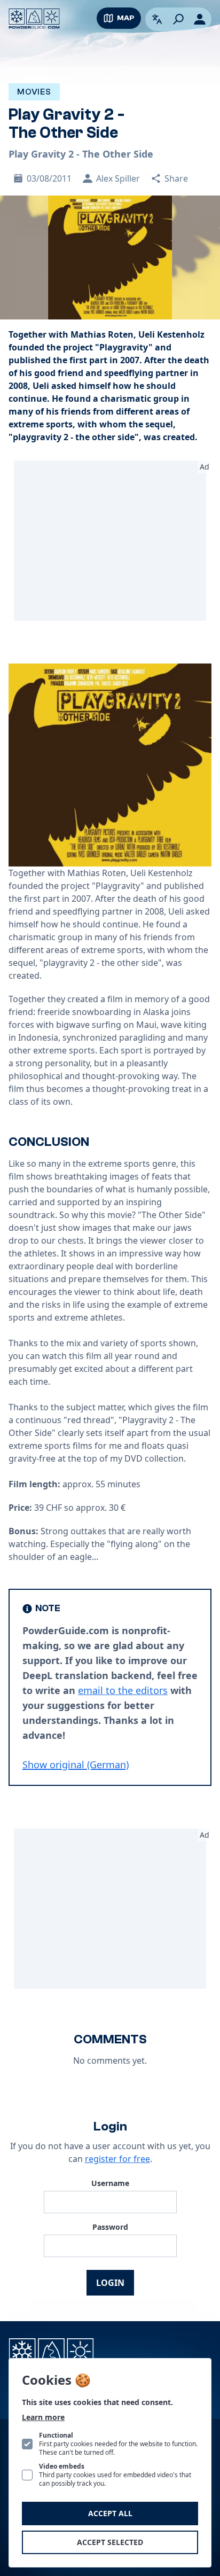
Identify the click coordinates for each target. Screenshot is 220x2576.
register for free (117, 2159)
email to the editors (123, 1690)
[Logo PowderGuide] (34, 19)
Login (110, 2283)
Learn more (43, 2417)
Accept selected (110, 2542)
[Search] (178, 19)
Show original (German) (76, 1765)
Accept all (110, 2513)
